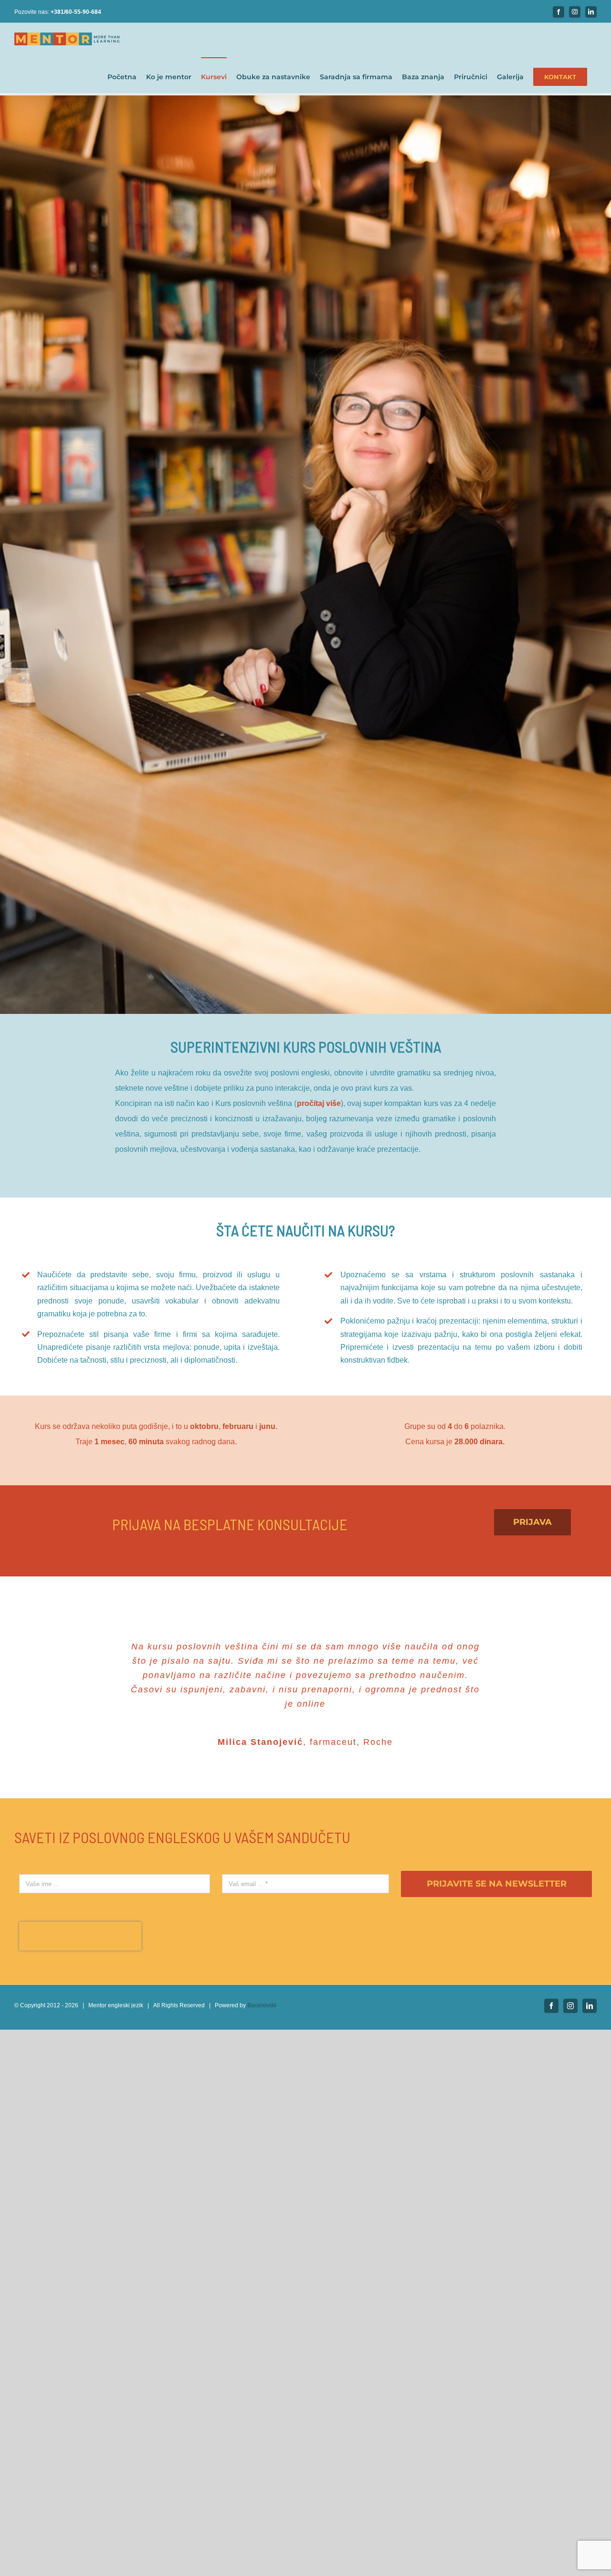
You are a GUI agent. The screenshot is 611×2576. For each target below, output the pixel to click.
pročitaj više (319, 1103)
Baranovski (262, 2034)
